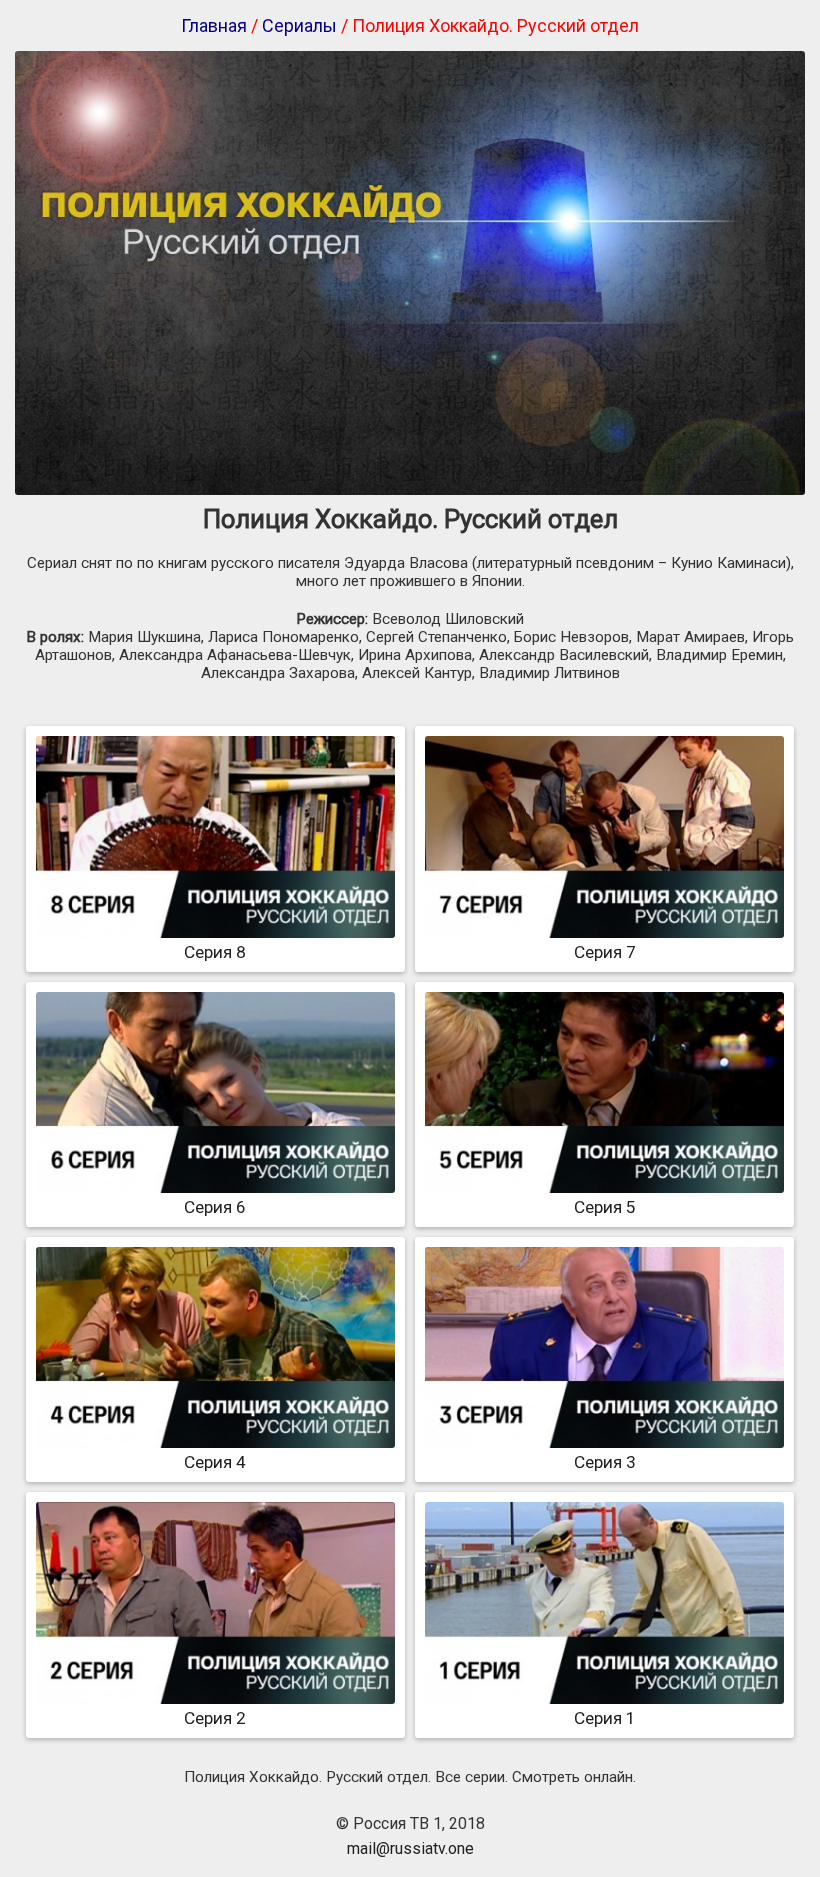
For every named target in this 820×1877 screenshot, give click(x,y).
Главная (214, 25)
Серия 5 (605, 1207)
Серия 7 (605, 952)
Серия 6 (215, 1207)
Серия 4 (215, 1462)
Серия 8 (215, 952)
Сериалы (299, 25)
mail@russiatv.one (410, 1848)
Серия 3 (605, 1462)
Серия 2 (215, 1718)
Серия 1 (605, 1718)
